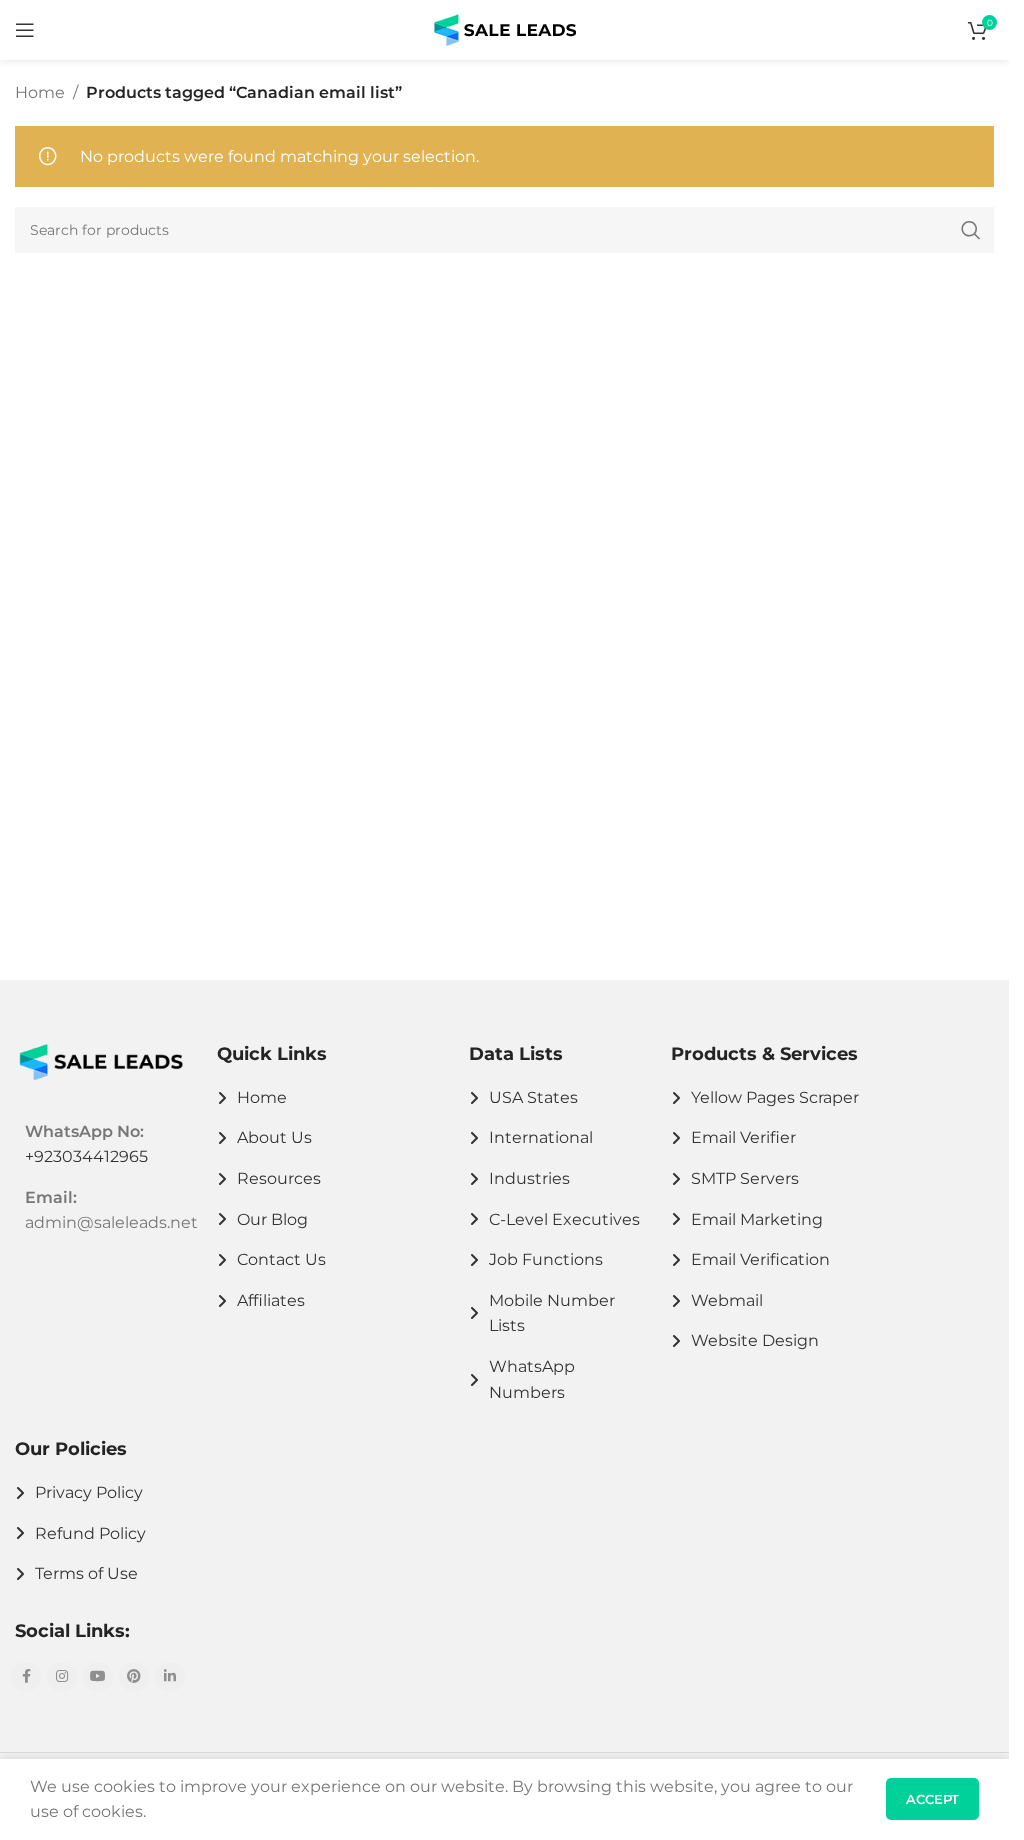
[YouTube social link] (98, 1677)
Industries (529, 1178)
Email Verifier (743, 1137)
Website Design (755, 1340)
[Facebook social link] (26, 1677)
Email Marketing (757, 1219)
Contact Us (281, 1259)
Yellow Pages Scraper (775, 1097)
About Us (274, 1137)
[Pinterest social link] (134, 1677)
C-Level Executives (564, 1219)
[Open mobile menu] (25, 30)
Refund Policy (90, 1533)
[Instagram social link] (62, 1677)
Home (40, 92)
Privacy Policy (89, 1492)
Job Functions (546, 1259)
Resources (279, 1178)
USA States (533, 1097)
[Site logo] (505, 28)
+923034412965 (86, 1156)
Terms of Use (86, 1573)
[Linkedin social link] (170, 1677)
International (541, 1137)
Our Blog (272, 1219)
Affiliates (271, 1300)
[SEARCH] (971, 230)
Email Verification (760, 1259)
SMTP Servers (745, 1178)
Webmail (727, 1300)
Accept (932, 1799)
